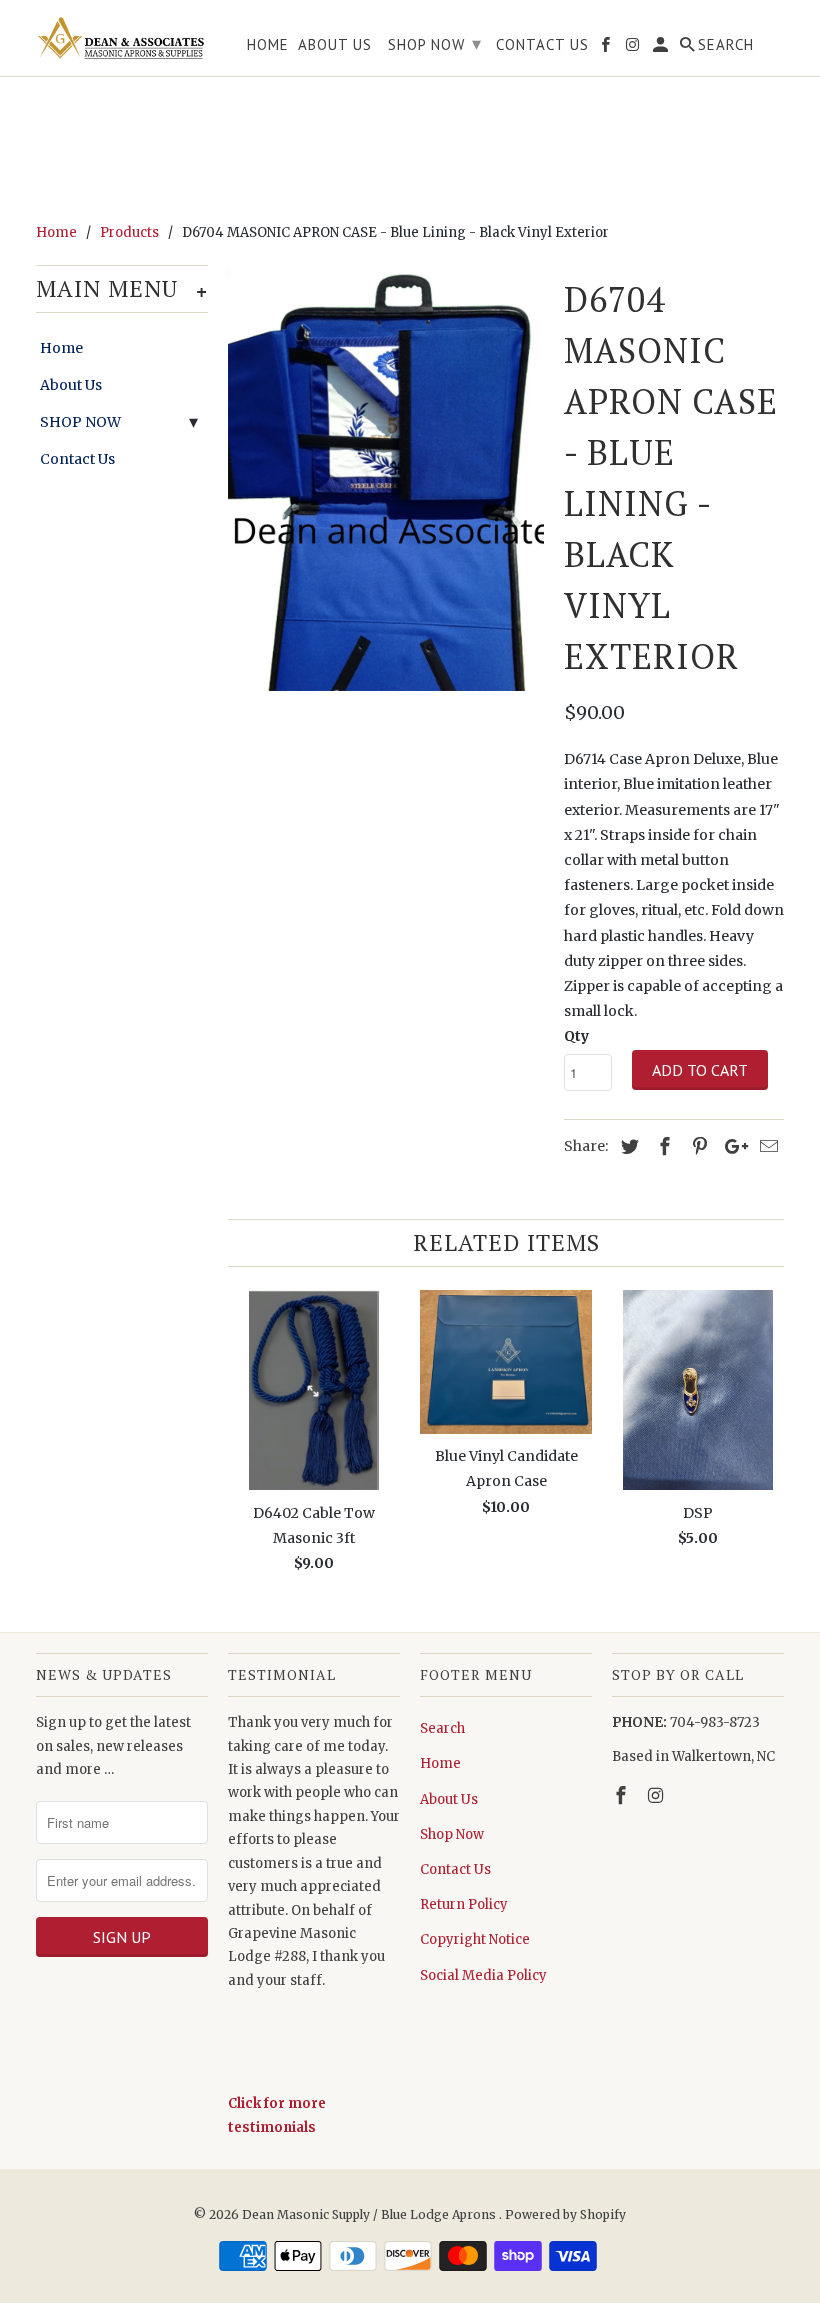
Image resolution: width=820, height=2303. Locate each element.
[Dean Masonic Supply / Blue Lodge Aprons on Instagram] (658, 1795)
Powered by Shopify (565, 2214)
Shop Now (452, 1834)
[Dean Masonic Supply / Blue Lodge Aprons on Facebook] (623, 1795)
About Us (71, 385)
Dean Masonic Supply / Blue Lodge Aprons (370, 2214)
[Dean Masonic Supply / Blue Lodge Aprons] (122, 38)
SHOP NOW (80, 422)
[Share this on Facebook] (662, 1146)
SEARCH (726, 45)
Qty (576, 1036)
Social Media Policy (483, 1975)
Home (61, 348)
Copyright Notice (475, 1939)
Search (442, 1728)
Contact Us (77, 459)
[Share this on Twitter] (627, 1146)
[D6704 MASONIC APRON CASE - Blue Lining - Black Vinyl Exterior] (386, 480)
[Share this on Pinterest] (697, 1146)
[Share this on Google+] (731, 1146)
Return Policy (464, 1904)
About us (335, 45)
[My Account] (662, 48)
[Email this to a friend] (766, 1146)
